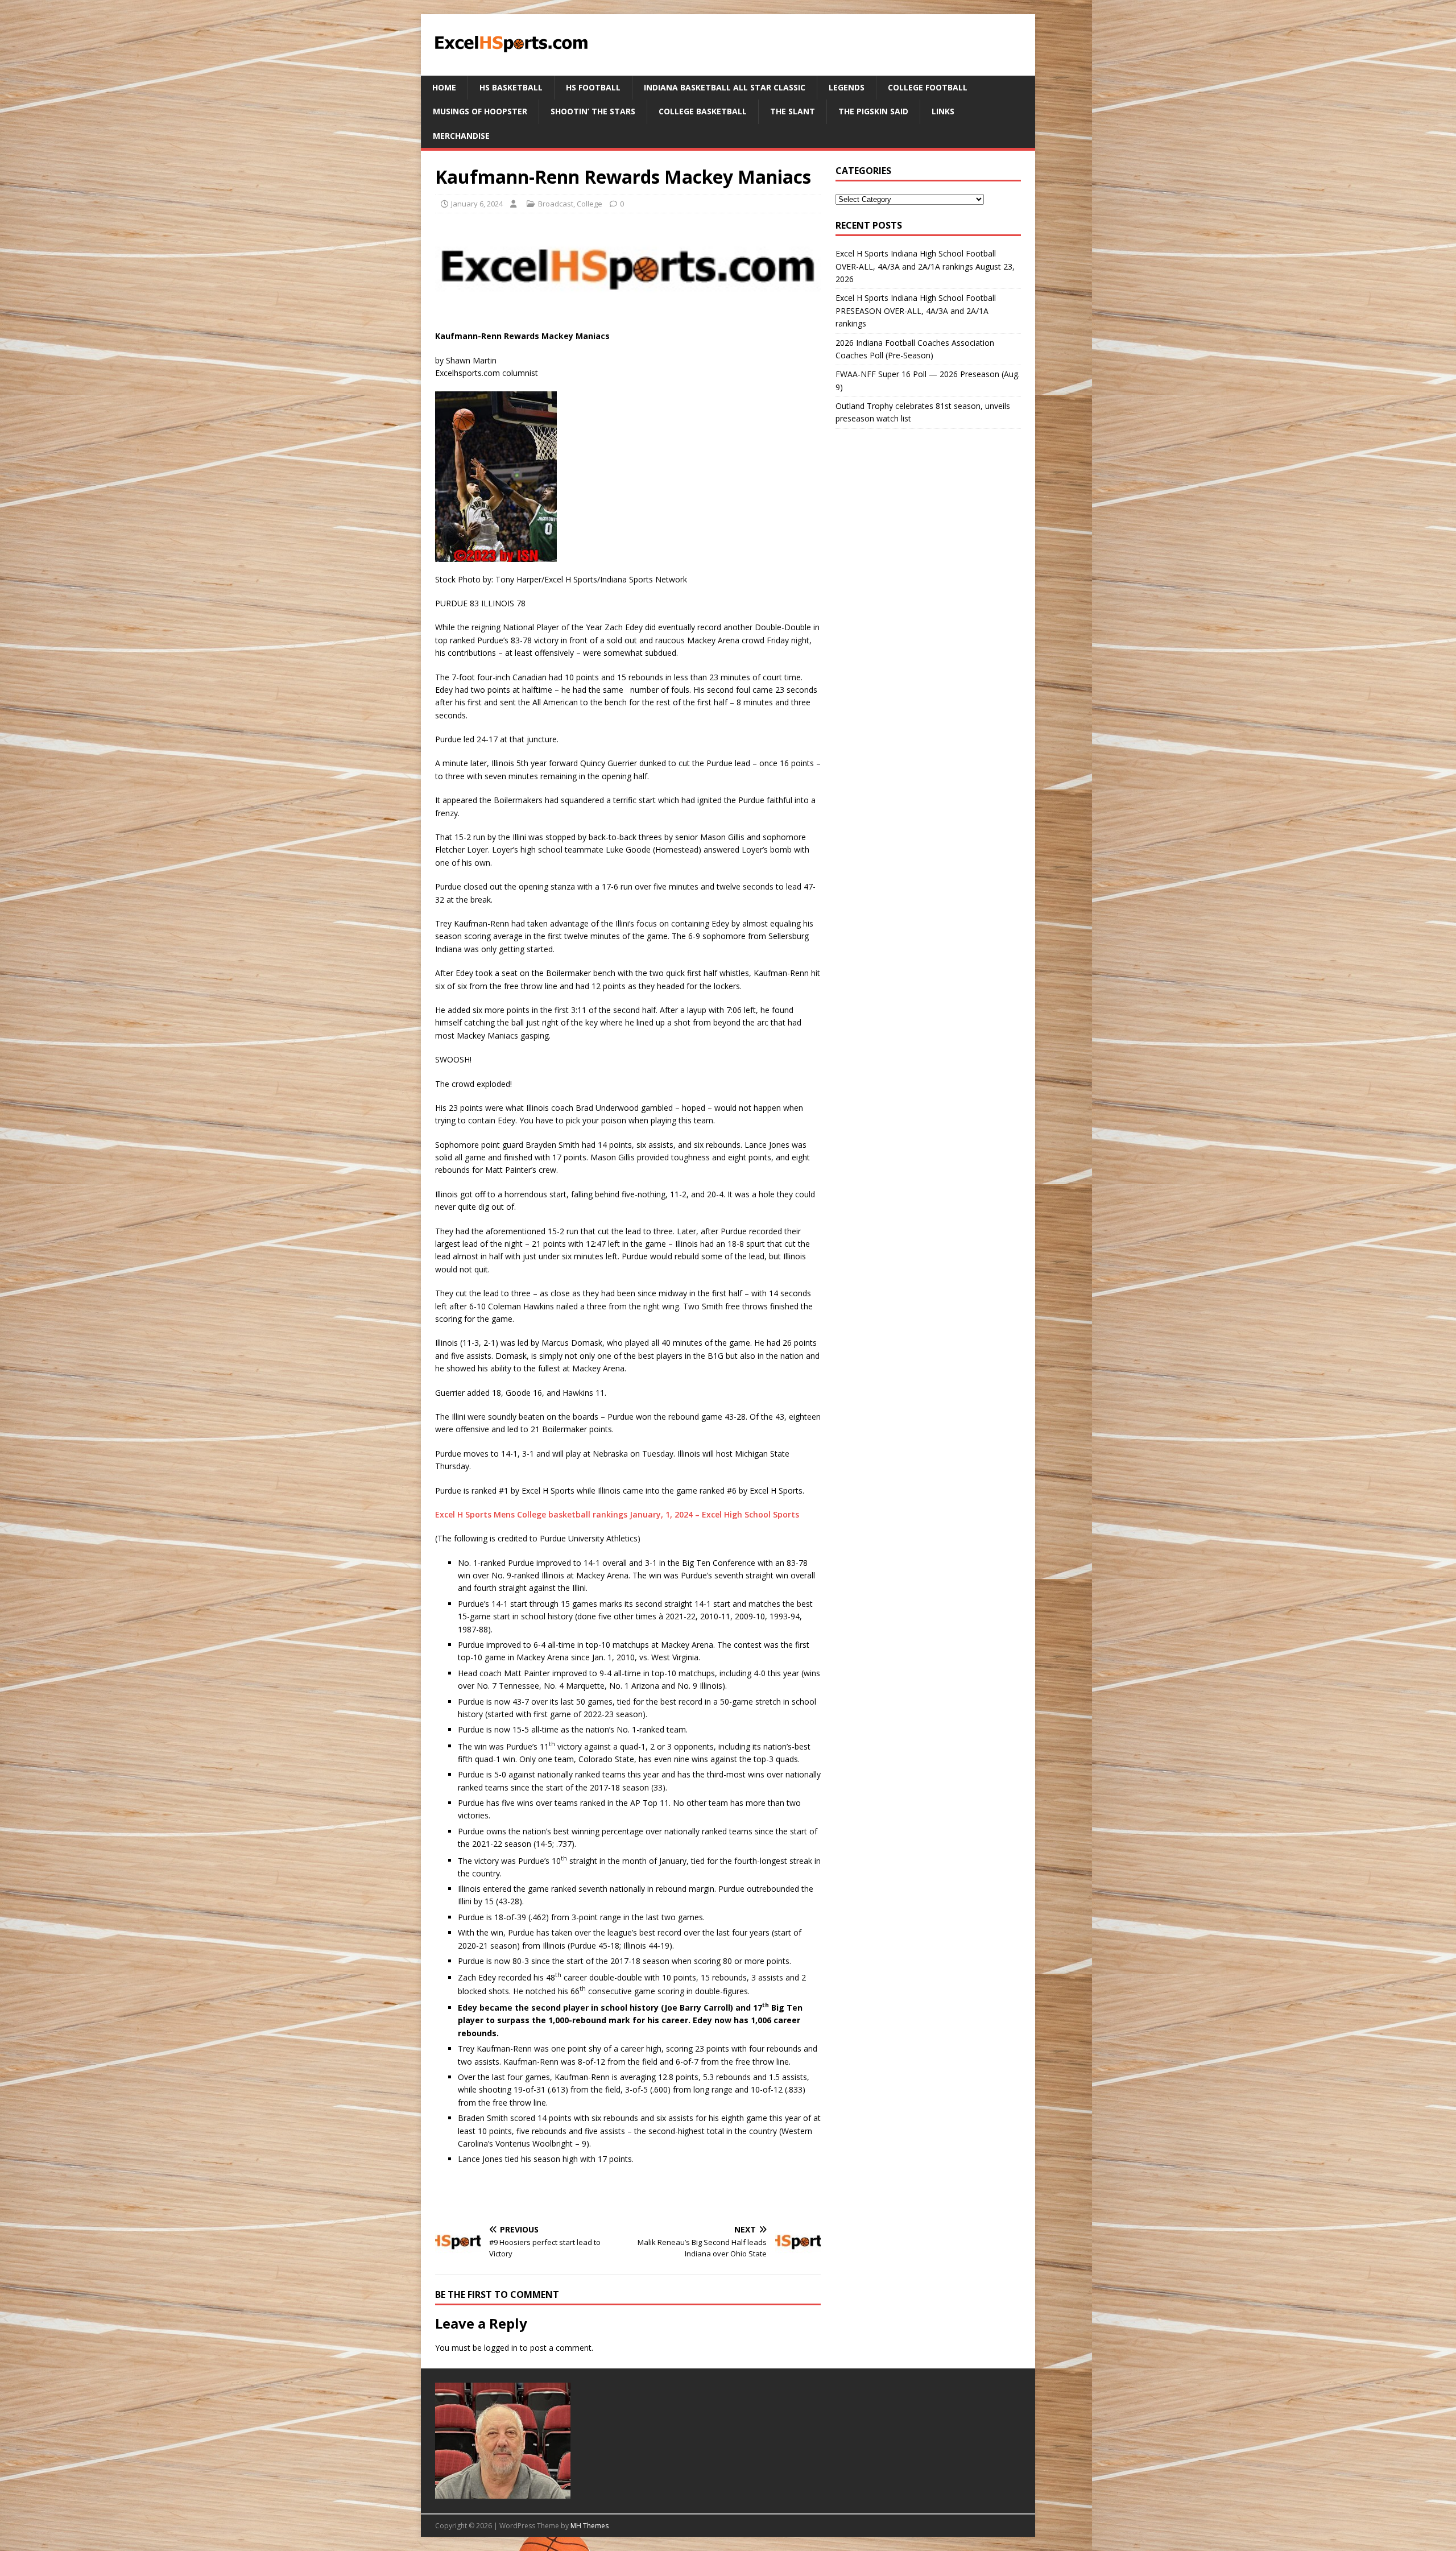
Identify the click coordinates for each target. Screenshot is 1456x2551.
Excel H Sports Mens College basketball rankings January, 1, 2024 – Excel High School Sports (617, 1514)
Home (444, 87)
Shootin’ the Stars (593, 111)
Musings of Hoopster (480, 111)
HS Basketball (511, 87)
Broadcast (556, 204)
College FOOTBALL (928, 87)
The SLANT (793, 111)
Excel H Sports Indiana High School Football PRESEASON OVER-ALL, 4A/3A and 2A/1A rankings (916, 311)
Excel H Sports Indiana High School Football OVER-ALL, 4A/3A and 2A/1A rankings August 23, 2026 (925, 266)
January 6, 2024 (477, 204)
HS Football (593, 87)
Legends (847, 87)
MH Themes (590, 2526)
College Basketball (703, 111)
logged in (501, 2348)
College (590, 204)
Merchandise (461, 136)
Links (943, 111)
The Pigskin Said (873, 111)
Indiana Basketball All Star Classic (725, 87)
